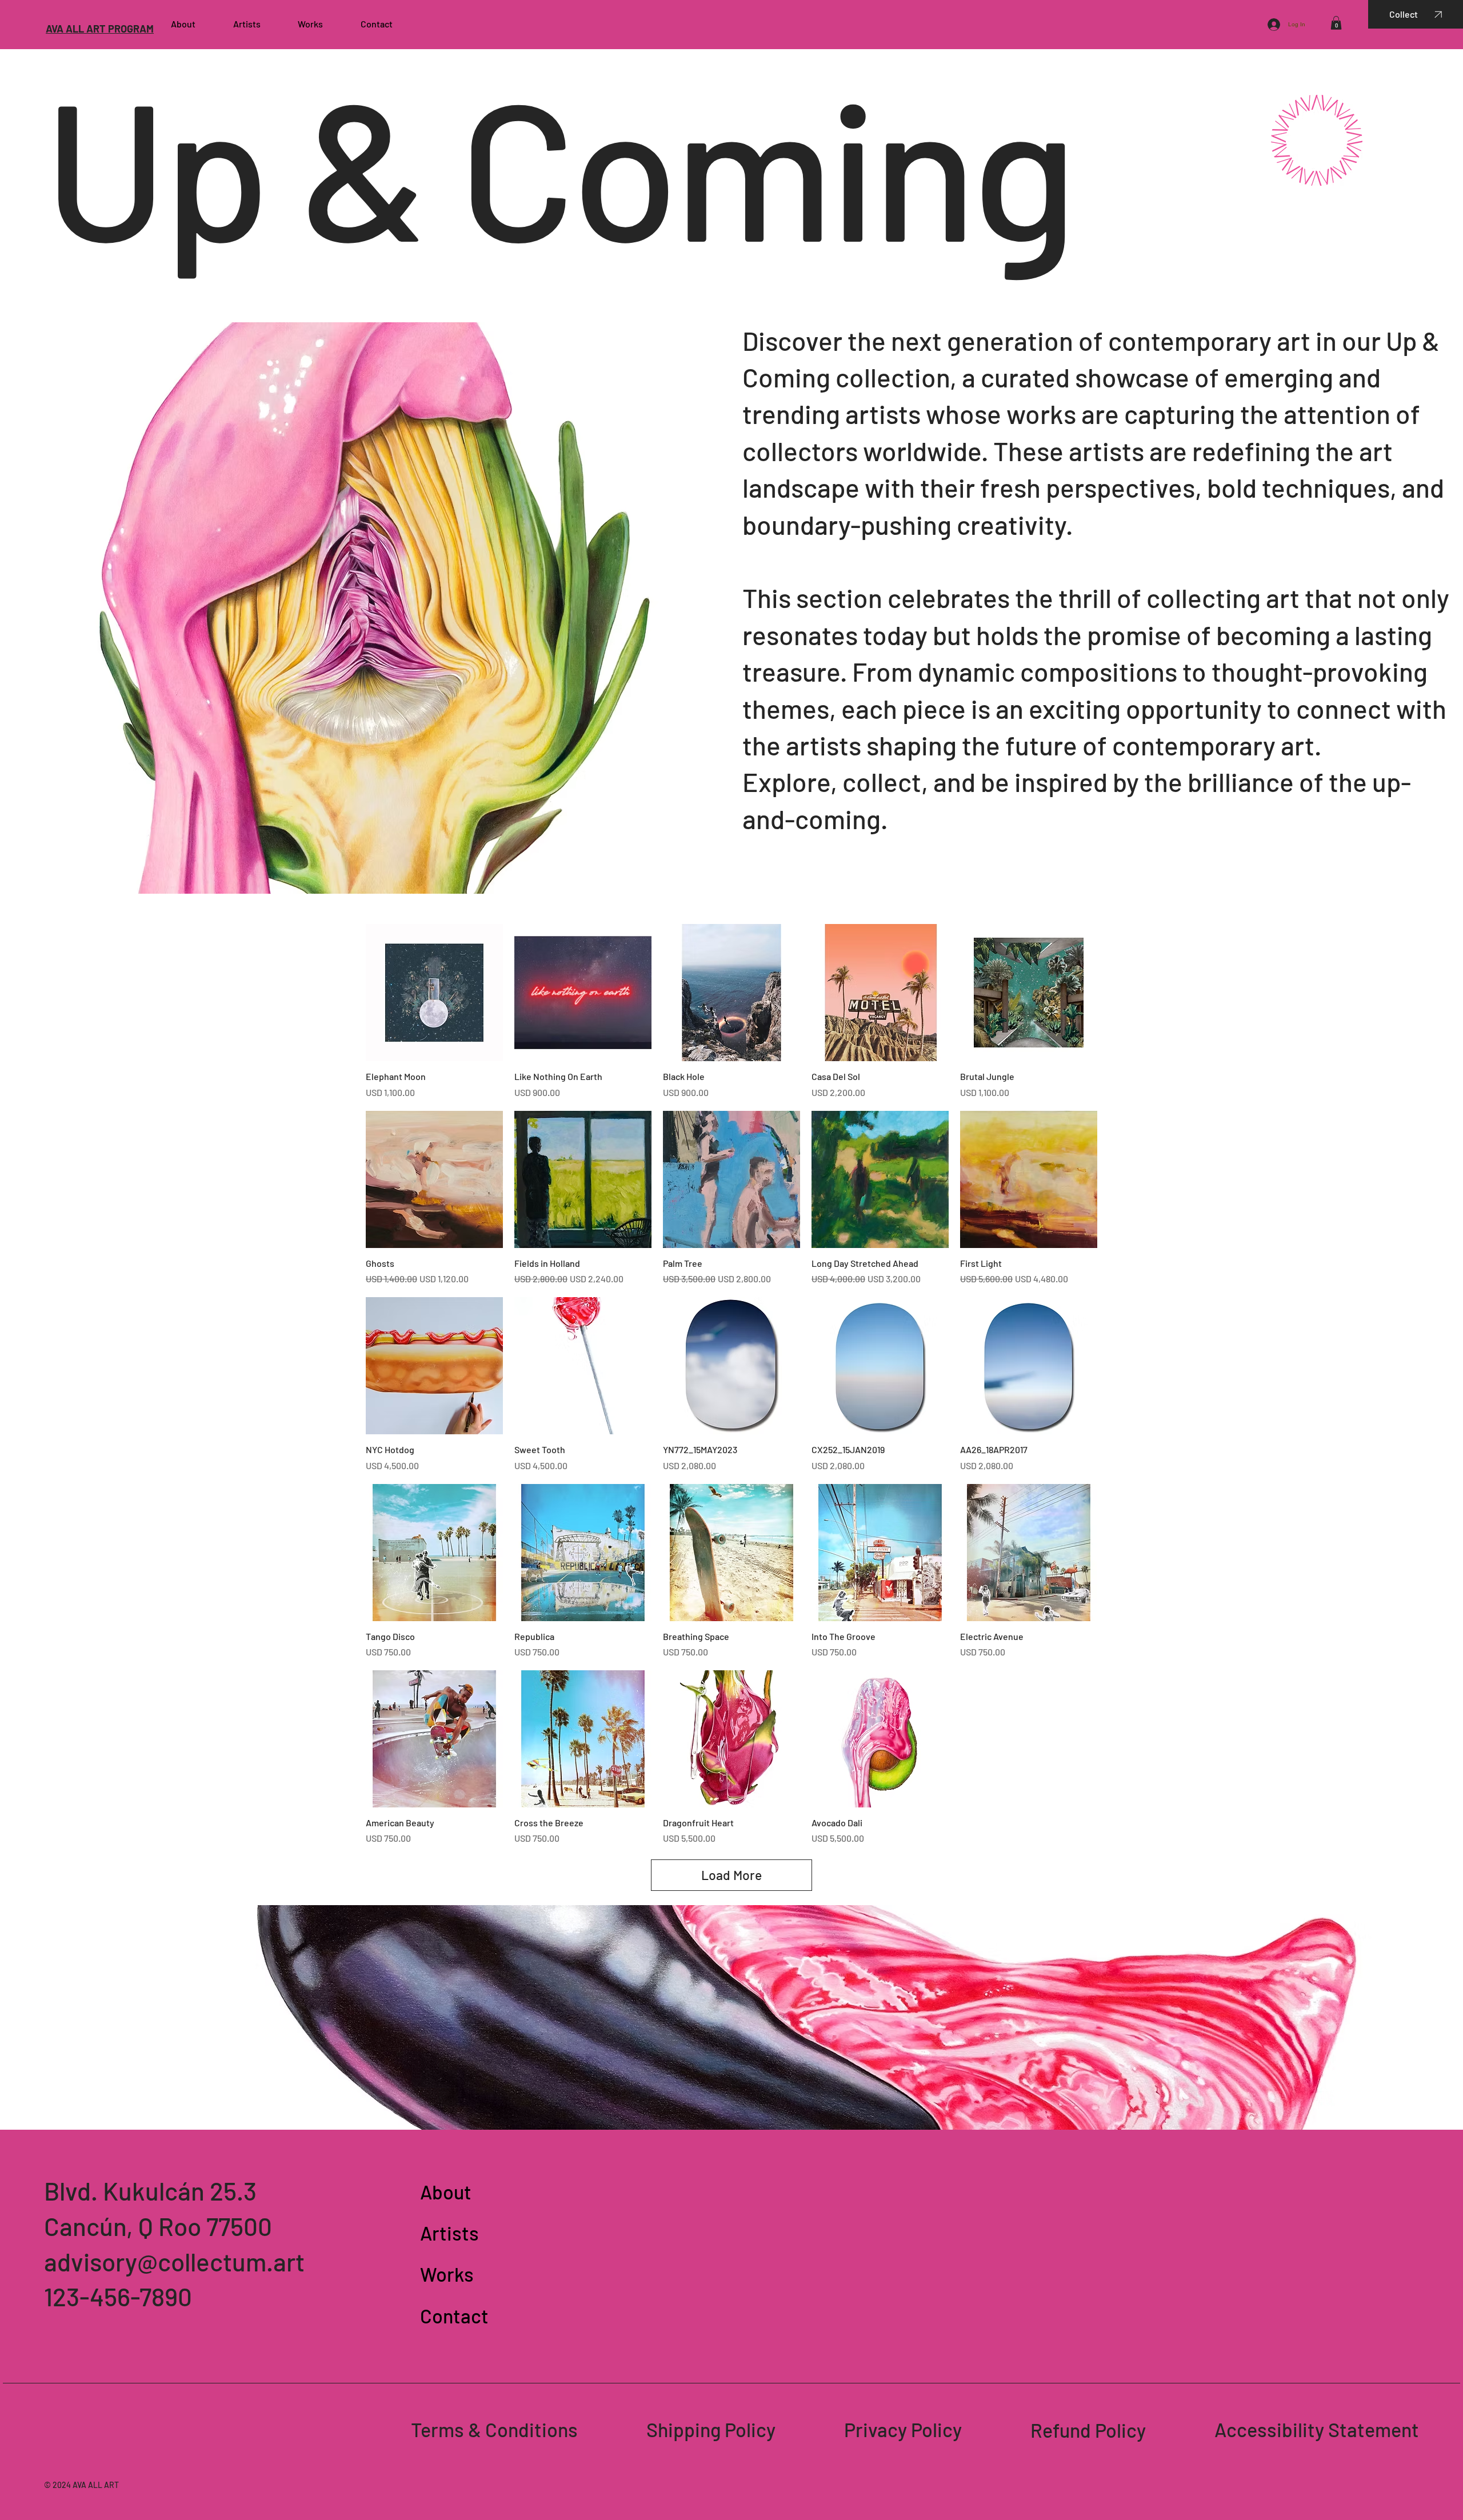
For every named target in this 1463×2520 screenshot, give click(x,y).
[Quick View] (434, 993)
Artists (449, 2233)
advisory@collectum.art (174, 2261)
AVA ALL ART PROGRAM (100, 29)
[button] (1336, 23)
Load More (731, 1875)
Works (447, 2274)
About (446, 2192)
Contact (454, 2316)
